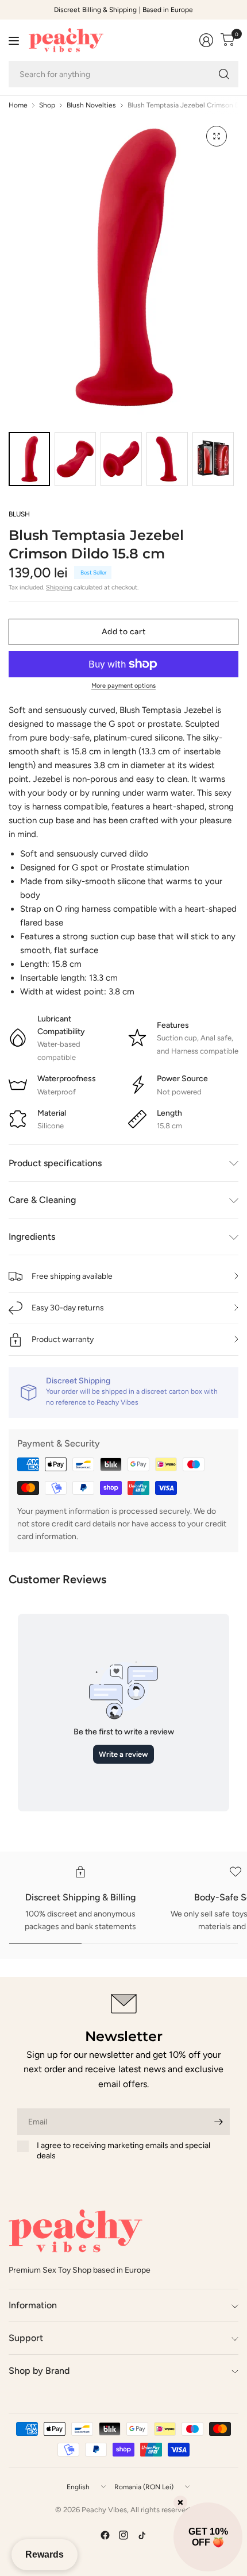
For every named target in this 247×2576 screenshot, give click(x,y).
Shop (47, 105)
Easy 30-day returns (68, 1308)
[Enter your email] (218, 2122)
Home (18, 105)
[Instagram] (123, 2535)
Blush (19, 514)
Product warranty (63, 1339)
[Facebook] (105, 2535)
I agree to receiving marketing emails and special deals (123, 2151)
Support (26, 2338)
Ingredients (32, 1237)
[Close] (180, 2502)
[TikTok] (142, 2535)
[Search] (224, 74)
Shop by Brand (39, 2371)
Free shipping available (72, 1276)
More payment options (123, 686)
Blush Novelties (91, 105)
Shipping (59, 587)
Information (33, 2305)
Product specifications (55, 1163)
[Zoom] (217, 136)
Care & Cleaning (42, 1200)
